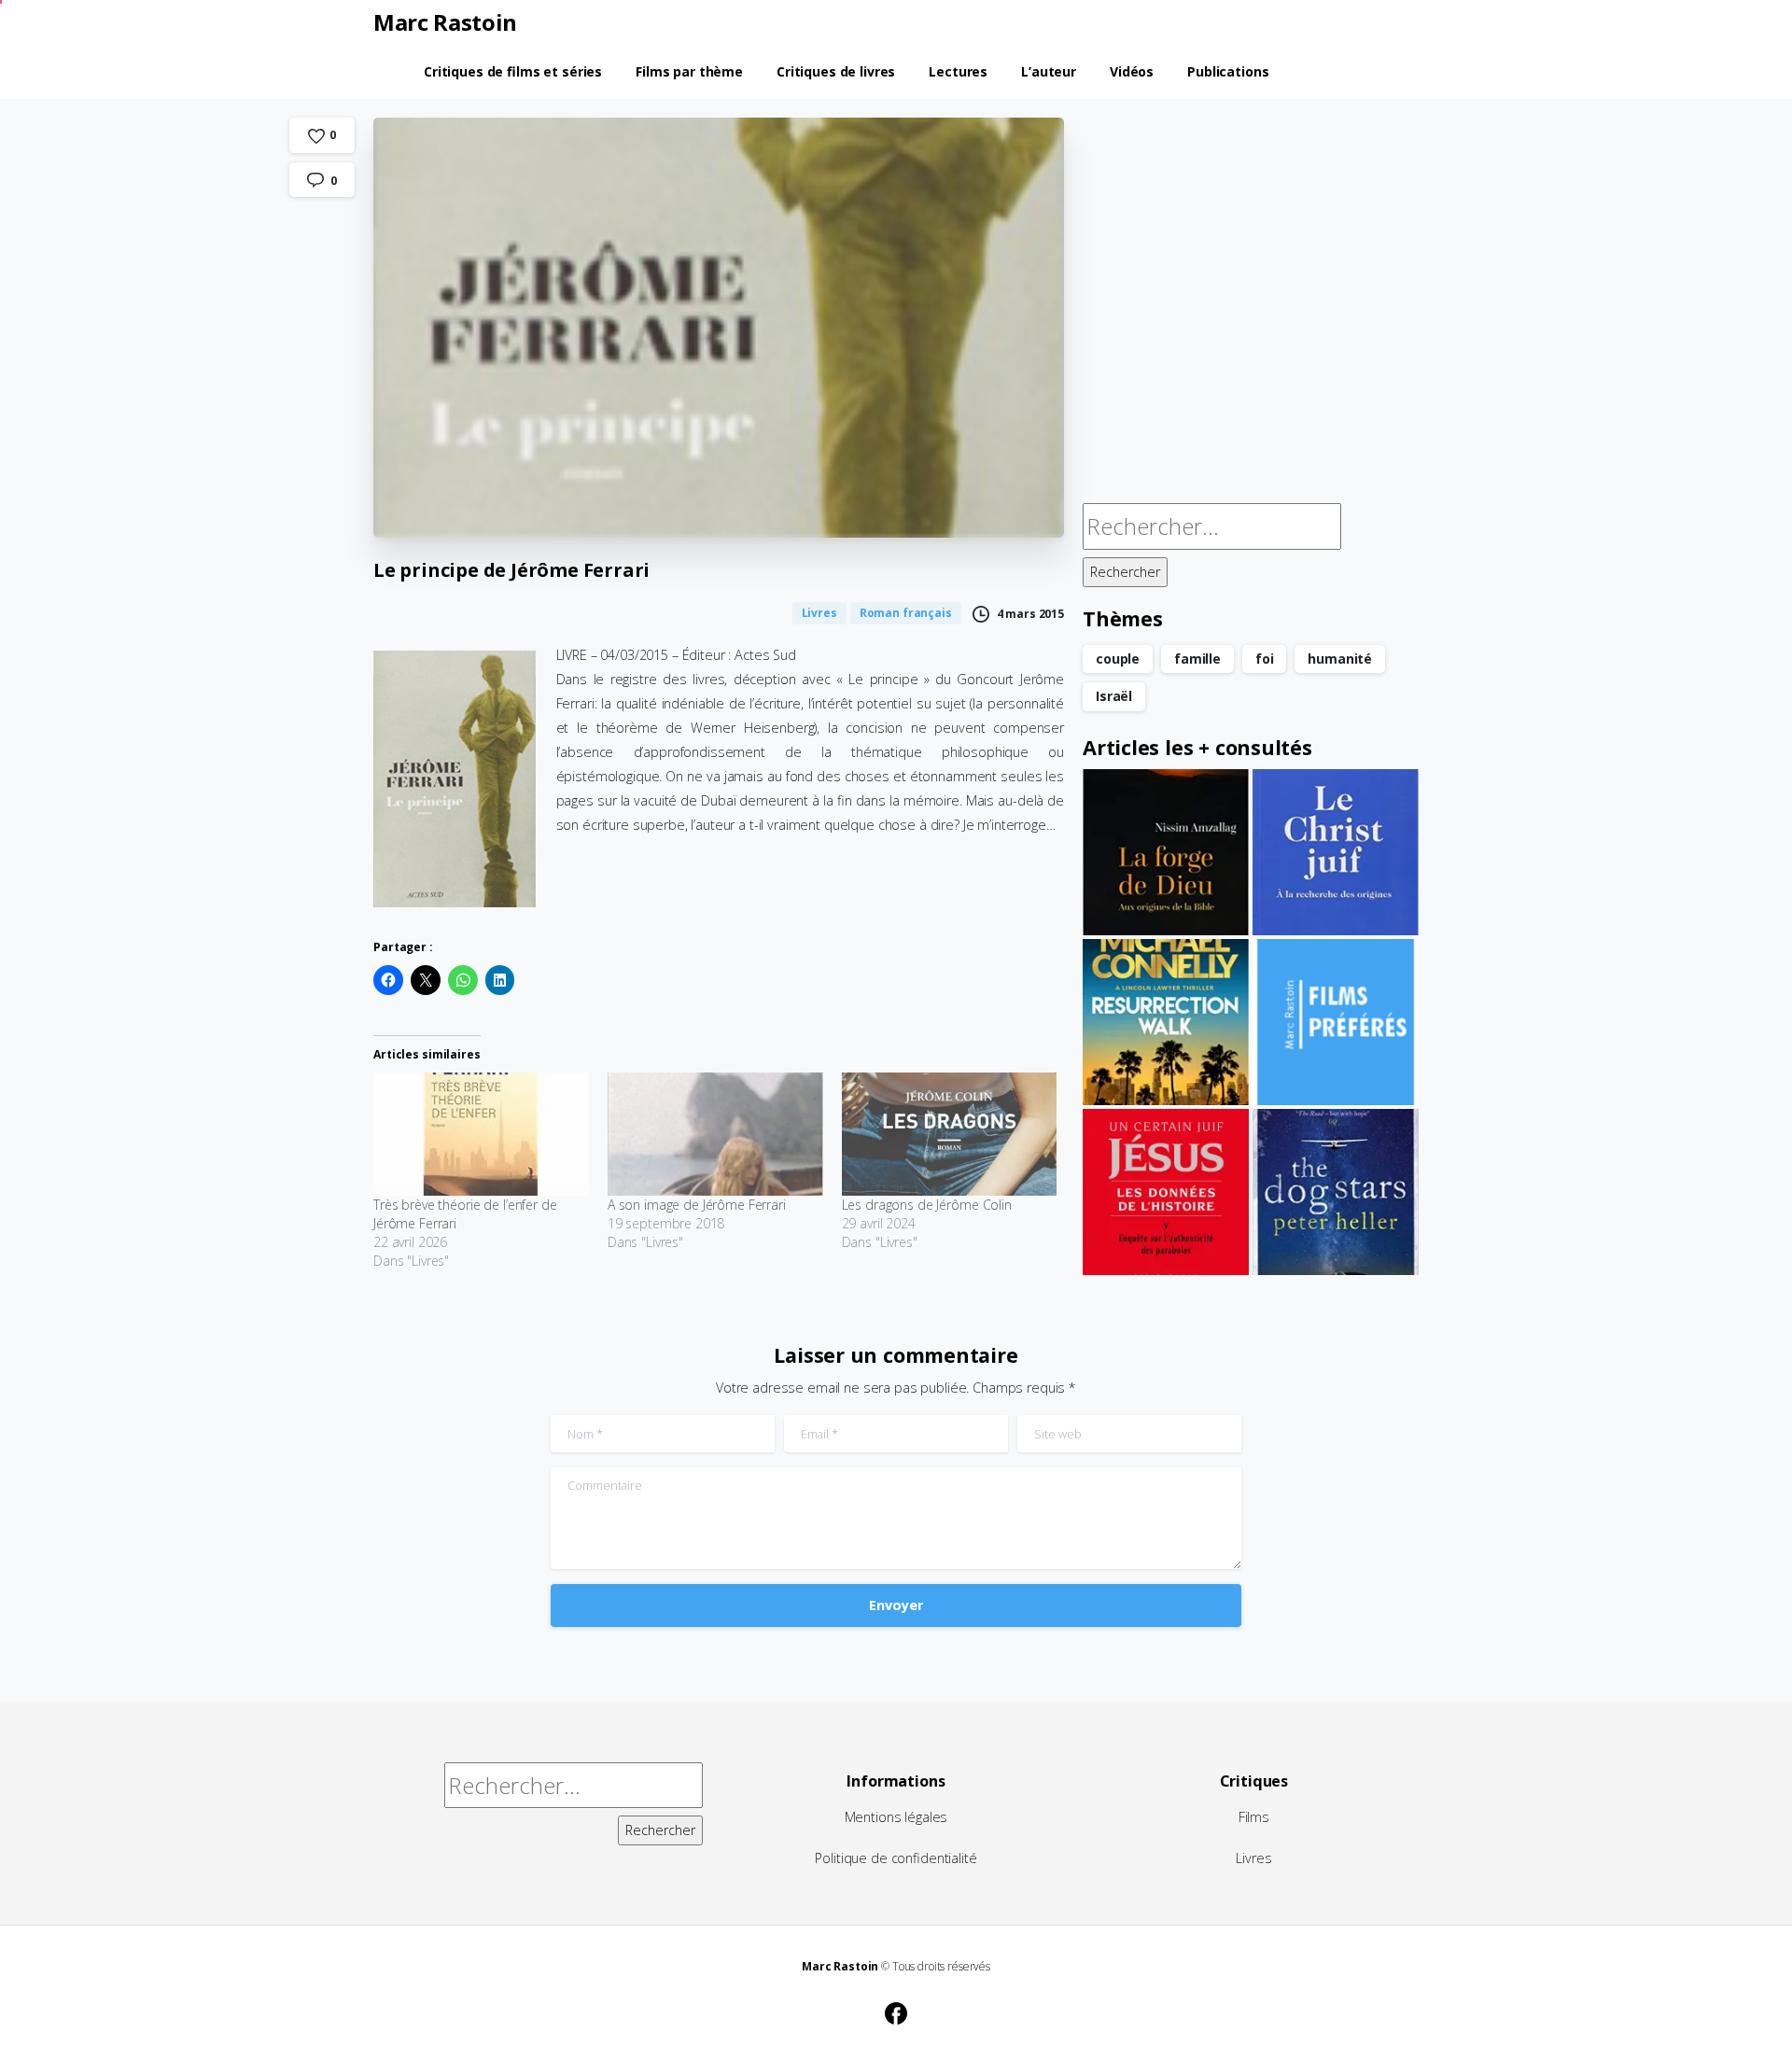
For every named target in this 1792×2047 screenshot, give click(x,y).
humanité (1340, 659)
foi (1265, 659)
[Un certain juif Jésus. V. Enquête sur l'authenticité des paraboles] (1166, 1192)
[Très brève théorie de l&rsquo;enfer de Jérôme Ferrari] (481, 1134)
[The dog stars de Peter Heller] (1336, 1192)
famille (1197, 659)
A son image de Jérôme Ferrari (697, 1205)
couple (1118, 659)
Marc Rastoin (445, 22)
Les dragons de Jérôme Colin (927, 1205)
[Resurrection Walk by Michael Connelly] (1166, 1022)
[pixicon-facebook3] (896, 2011)
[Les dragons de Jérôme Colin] (950, 1134)
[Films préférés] (1336, 1022)
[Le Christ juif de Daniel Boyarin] (1336, 852)
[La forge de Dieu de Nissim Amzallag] (1166, 852)
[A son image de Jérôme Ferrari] (715, 1134)
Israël (1114, 696)
